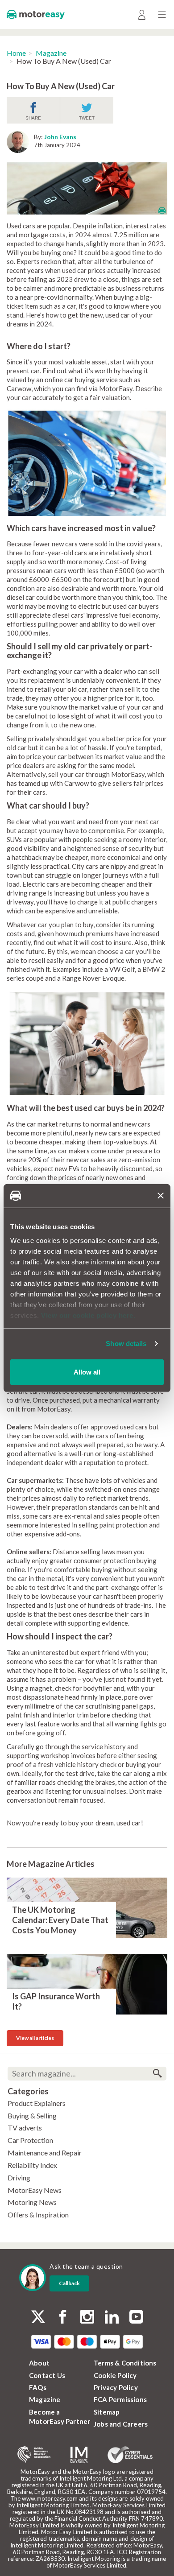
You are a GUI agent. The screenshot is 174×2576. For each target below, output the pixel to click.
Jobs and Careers (121, 2424)
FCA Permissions (120, 2399)
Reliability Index (32, 2165)
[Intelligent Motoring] (79, 2455)
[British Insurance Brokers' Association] (34, 2455)
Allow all (87, 1372)
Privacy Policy (116, 2387)
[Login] (142, 14)
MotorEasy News (35, 2190)
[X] (38, 2317)
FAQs (38, 2387)
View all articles (35, 2038)
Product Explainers (37, 2103)
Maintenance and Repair (45, 2153)
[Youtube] (136, 2318)
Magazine (51, 53)
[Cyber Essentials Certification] (130, 2455)
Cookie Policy (115, 2375)
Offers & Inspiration (38, 2215)
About (39, 2363)
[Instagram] (87, 2318)
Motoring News (32, 2202)
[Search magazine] (157, 2074)
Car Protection (30, 2140)
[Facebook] (63, 2318)
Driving (19, 2178)
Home (16, 53)
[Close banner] (161, 1196)
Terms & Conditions (125, 2363)
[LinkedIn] (112, 2318)
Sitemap (107, 2412)
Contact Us (47, 2375)
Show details (126, 1344)
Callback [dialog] (69, 2283)
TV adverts (25, 2128)
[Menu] (162, 14)
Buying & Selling (32, 2116)
